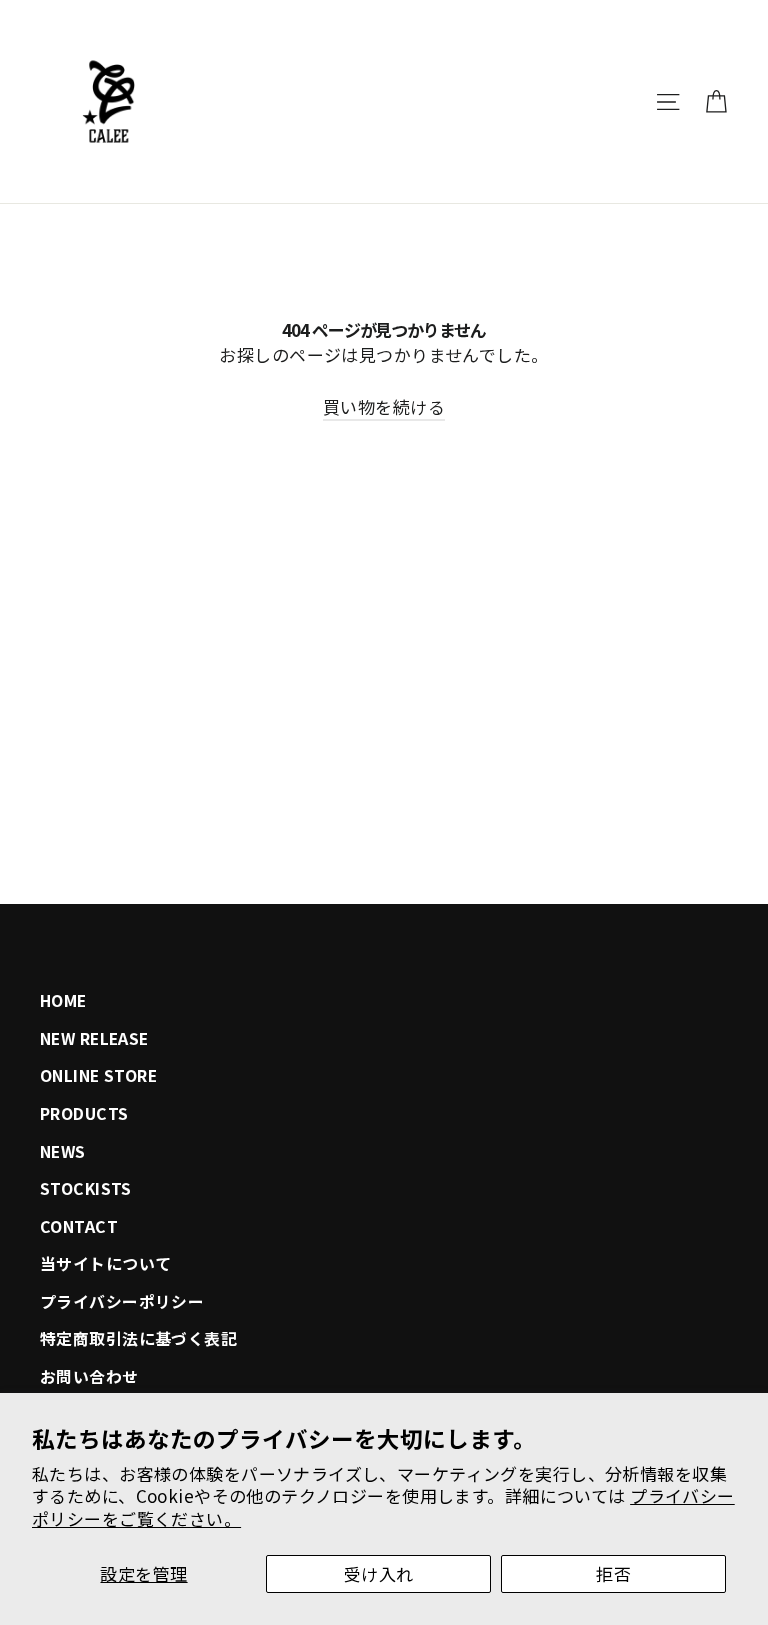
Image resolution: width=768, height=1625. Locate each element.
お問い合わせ (89, 1376)
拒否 (613, 1573)
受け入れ (379, 1573)
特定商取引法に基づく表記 (138, 1338)
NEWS (63, 1151)
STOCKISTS (86, 1188)
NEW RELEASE (94, 1038)
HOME (63, 1000)
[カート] (716, 102)
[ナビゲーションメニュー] (668, 102)
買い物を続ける (384, 406)
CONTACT (79, 1226)
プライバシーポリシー (122, 1301)
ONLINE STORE (98, 1075)
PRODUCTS (84, 1113)
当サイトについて (105, 1263)
